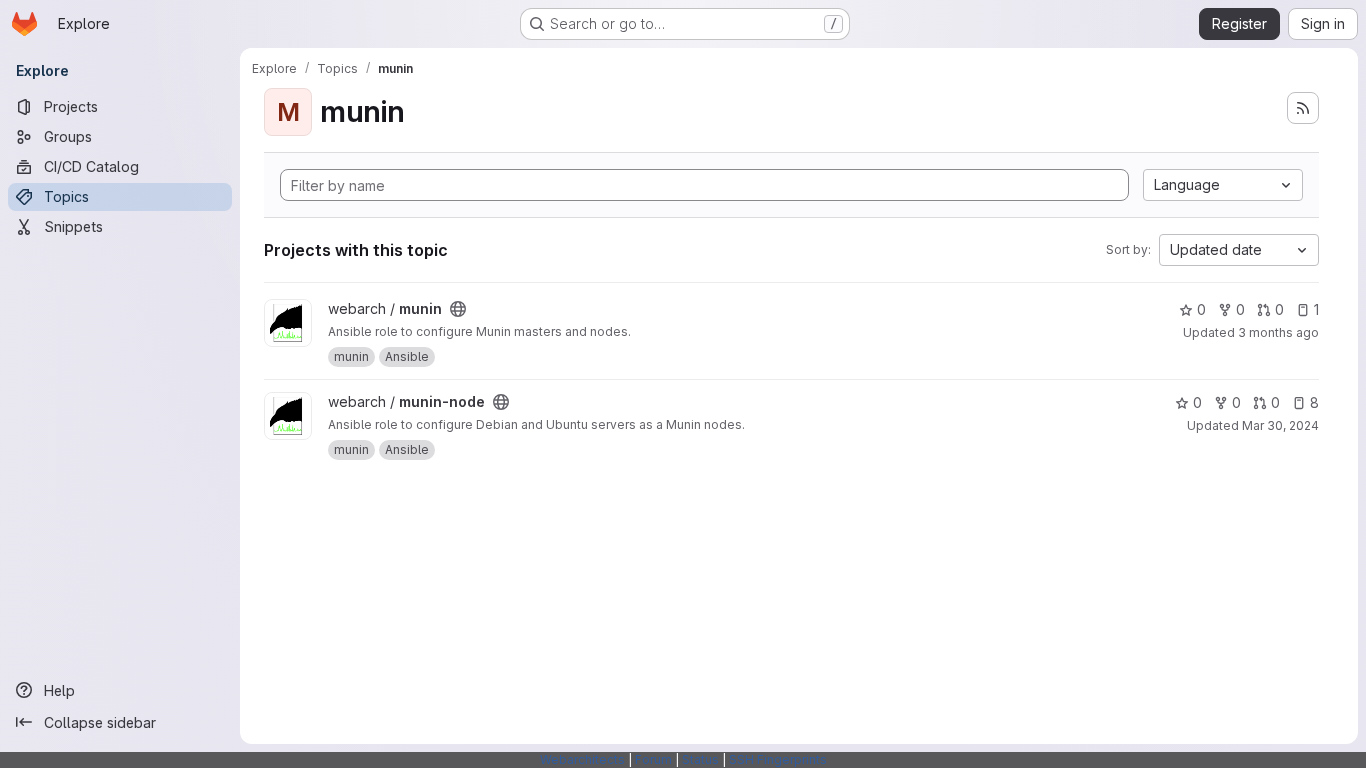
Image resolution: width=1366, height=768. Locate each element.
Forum (653, 759)
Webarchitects (582, 759)
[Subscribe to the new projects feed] (1303, 108)
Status (700, 759)
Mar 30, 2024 (1280, 425)
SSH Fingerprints (778, 759)
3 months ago (1278, 332)
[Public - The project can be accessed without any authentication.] (458, 309)
